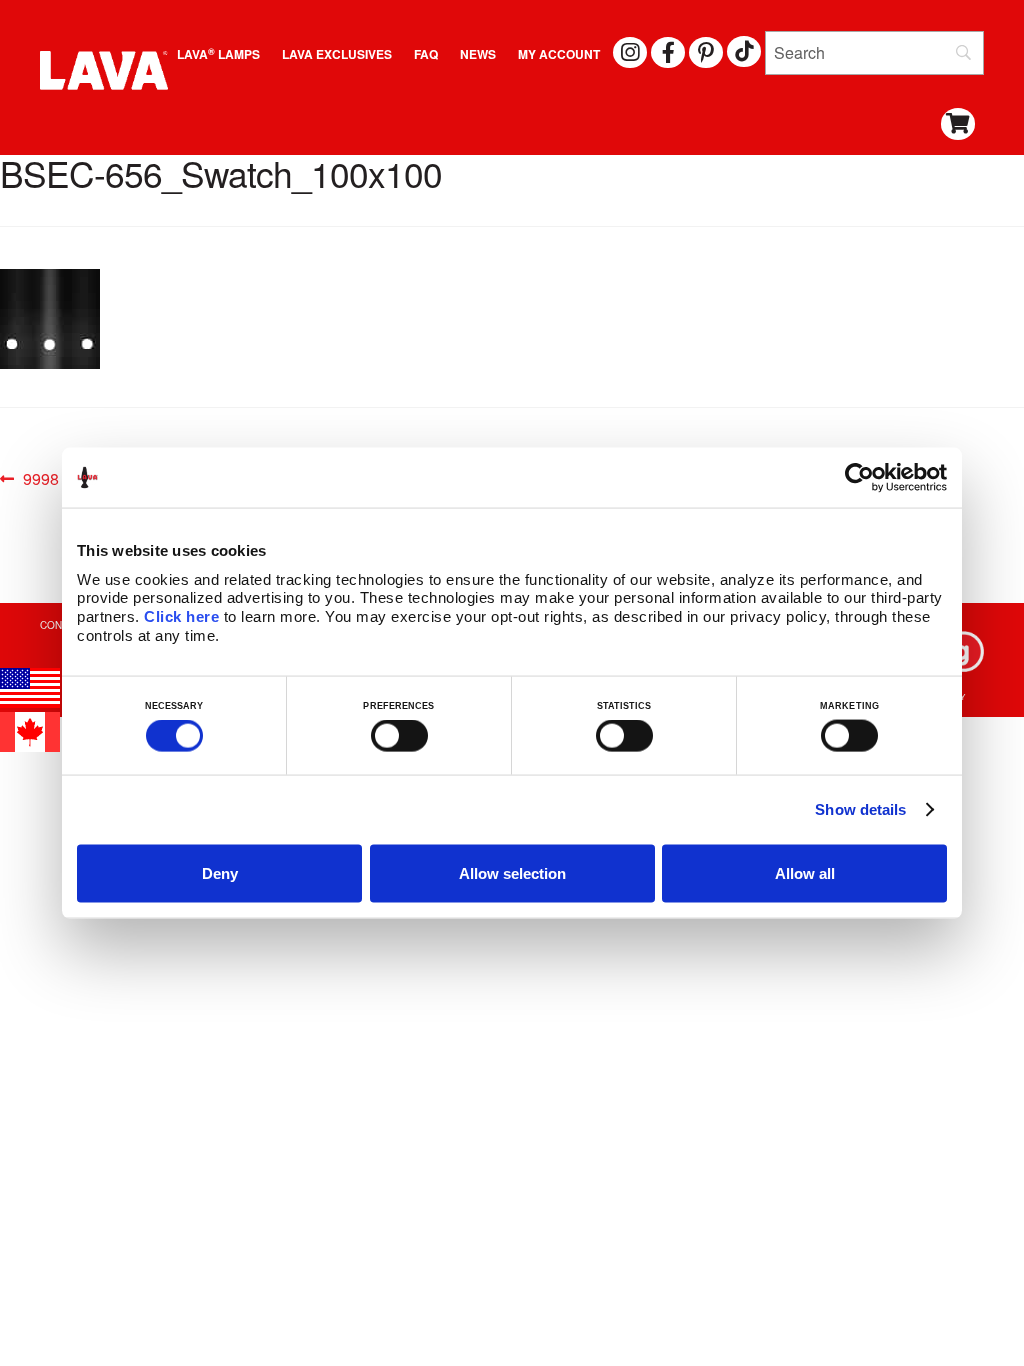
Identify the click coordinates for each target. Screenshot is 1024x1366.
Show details (860, 809)
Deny (220, 872)
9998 (40, 479)
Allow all (805, 872)
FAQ (426, 54)
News (478, 54)
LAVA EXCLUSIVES (337, 54)
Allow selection (512, 872)
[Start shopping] (958, 124)
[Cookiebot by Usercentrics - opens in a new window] (859, 478)
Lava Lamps (218, 54)
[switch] (399, 736)
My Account (559, 54)
